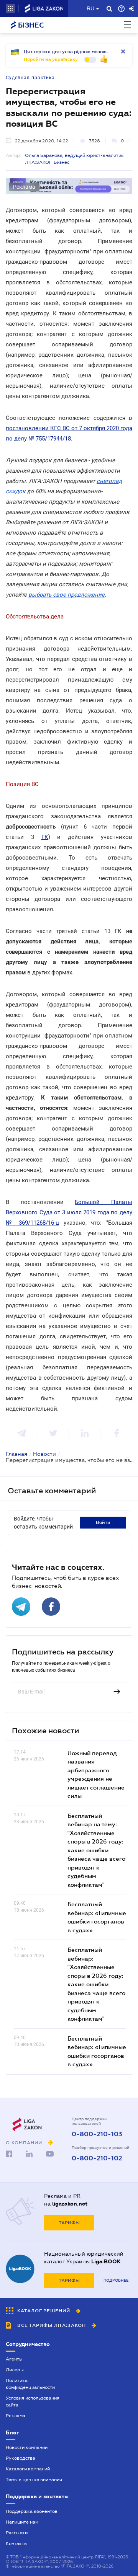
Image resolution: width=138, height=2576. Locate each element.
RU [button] (90, 8)
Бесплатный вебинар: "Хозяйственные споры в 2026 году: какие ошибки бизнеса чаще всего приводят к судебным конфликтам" (96, 1984)
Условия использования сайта (33, 2401)
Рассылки (17, 2533)
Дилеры (15, 2370)
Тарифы (69, 2223)
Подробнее (116, 2280)
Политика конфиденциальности (30, 2384)
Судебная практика (30, 78)
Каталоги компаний (28, 2469)
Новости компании (27, 2447)
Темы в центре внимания (34, 2480)
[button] (10, 8)
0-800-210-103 (97, 2134)
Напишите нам (22, 2522)
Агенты (14, 2359)
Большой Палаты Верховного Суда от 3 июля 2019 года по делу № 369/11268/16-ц (69, 1212)
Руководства (21, 2458)
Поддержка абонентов (32, 2511)
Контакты (17, 2543)
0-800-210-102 (97, 2158)
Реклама (16, 2416)
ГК (45, 837)
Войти (103, 1522)
